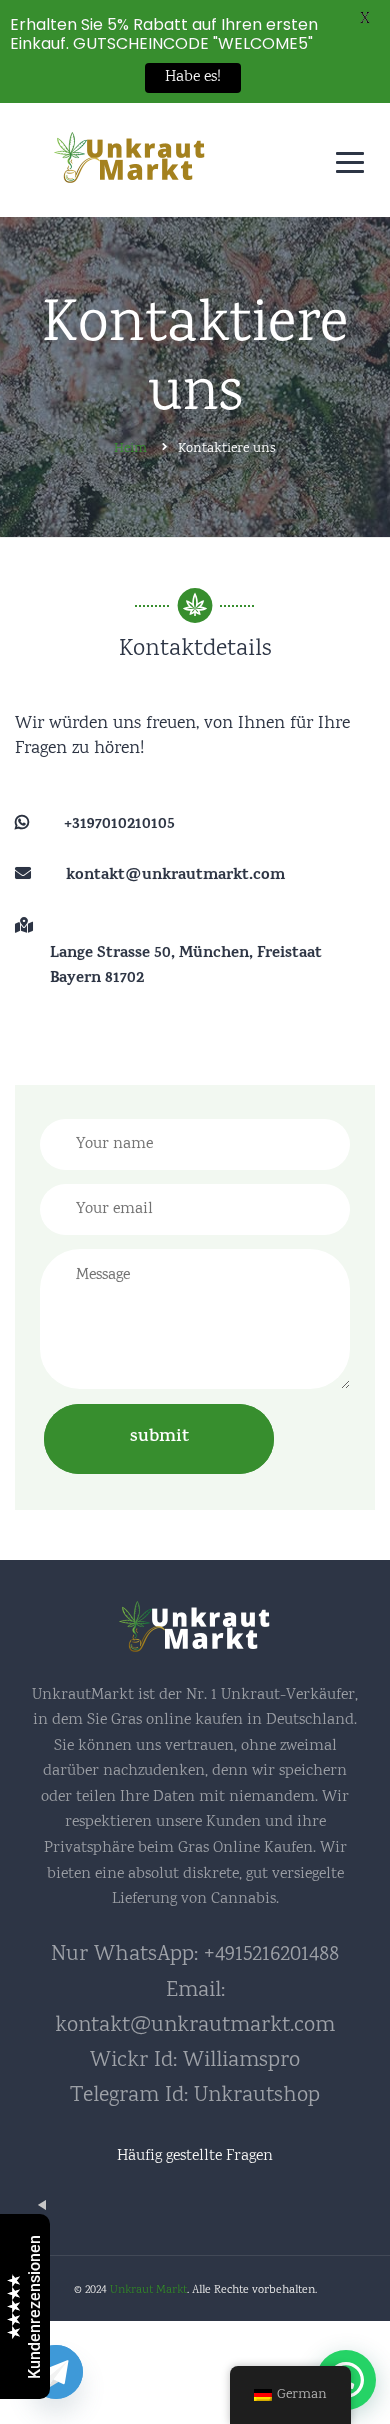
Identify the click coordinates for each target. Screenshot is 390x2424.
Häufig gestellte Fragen (195, 2156)
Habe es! (193, 77)
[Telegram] (56, 2372)
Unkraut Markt (148, 2290)
